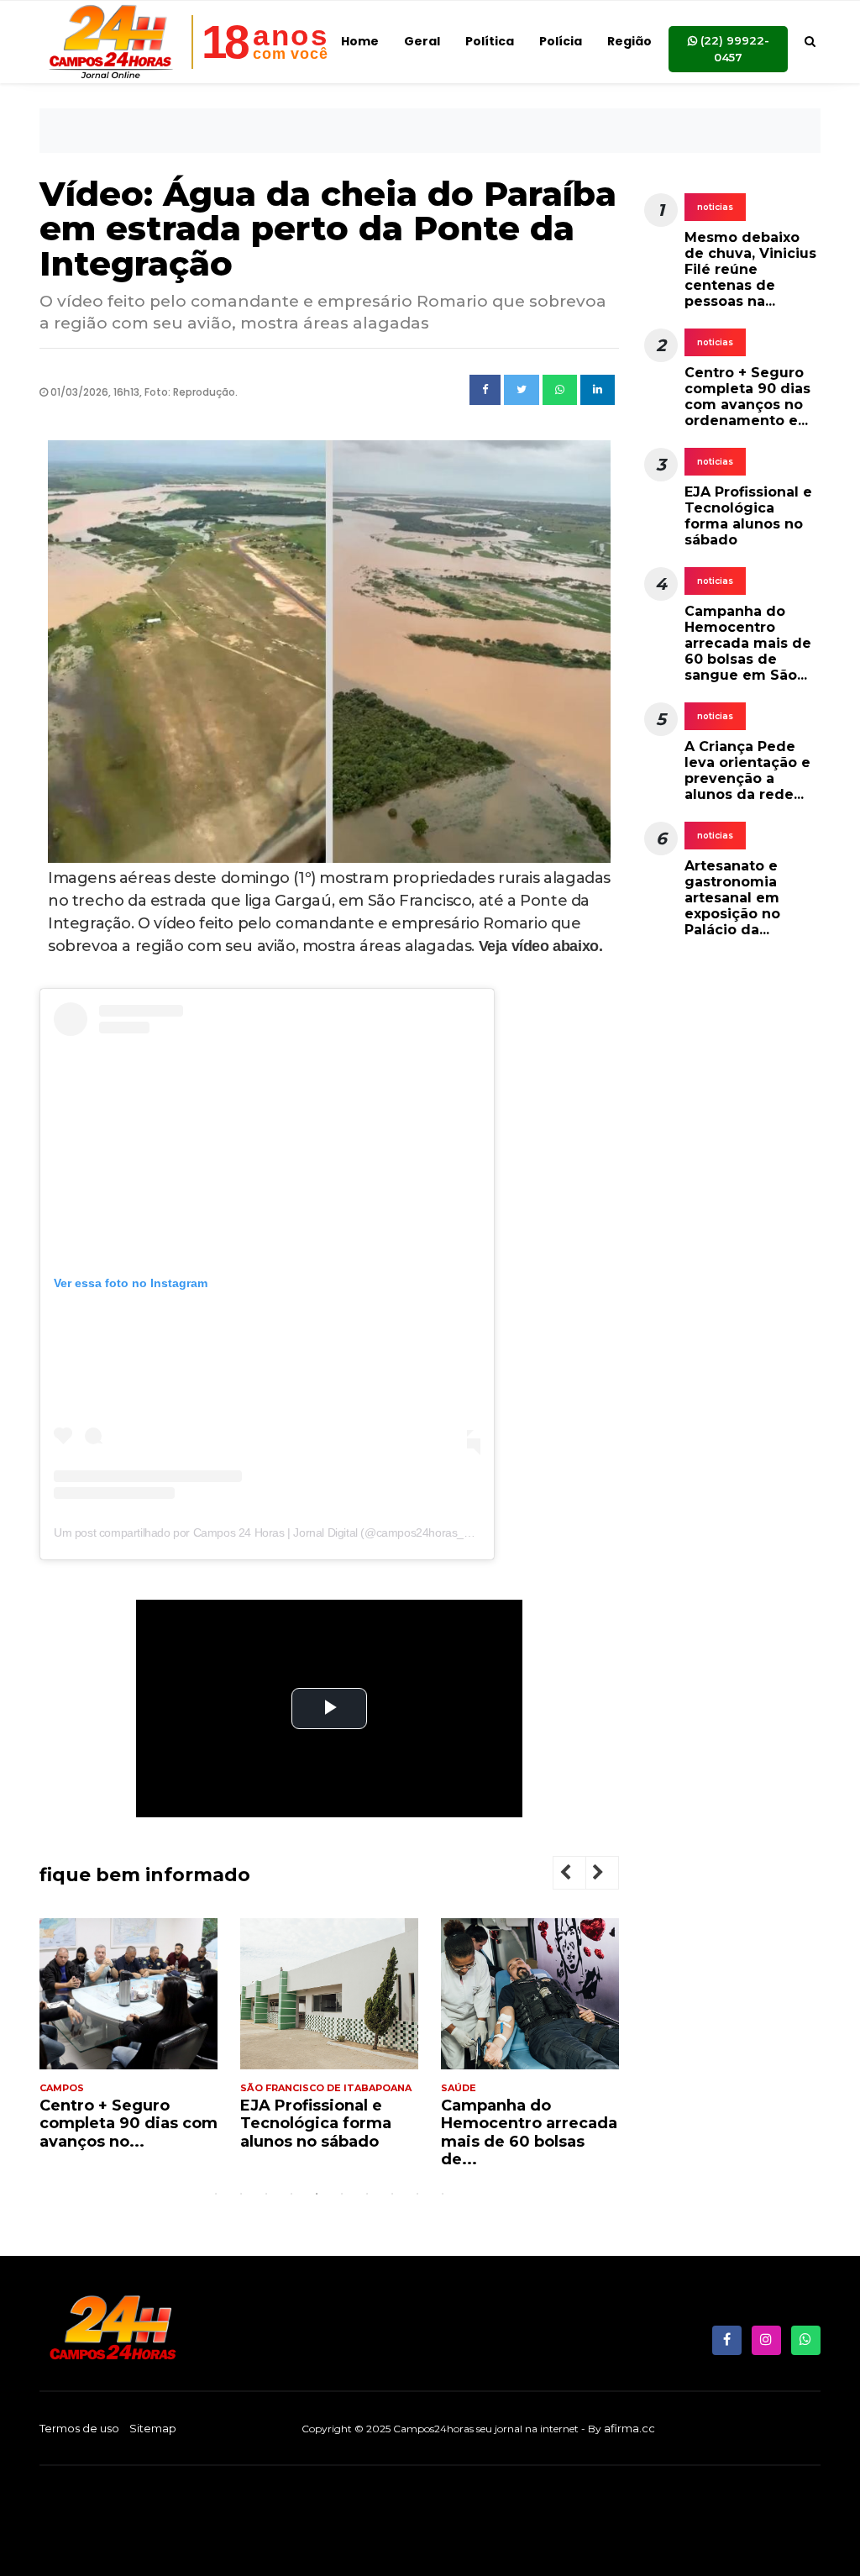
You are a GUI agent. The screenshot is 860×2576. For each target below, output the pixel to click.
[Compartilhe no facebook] (485, 390)
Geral (422, 41)
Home (360, 41)
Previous (579, 1875)
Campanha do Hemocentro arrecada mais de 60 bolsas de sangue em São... (748, 644)
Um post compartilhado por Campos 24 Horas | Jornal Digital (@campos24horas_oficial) (275, 1532)
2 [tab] (241, 2194)
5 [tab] (317, 2194)
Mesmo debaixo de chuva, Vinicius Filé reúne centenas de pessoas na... (750, 270)
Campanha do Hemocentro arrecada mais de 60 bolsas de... (328, 2133)
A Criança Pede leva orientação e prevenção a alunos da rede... (747, 771)
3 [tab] (266, 2194)
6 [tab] (342, 2194)
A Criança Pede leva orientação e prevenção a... (521, 2124)
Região (629, 41)
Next (611, 1875)
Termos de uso (79, 2428)
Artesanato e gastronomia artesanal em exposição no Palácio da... (732, 898)
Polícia (561, 41)
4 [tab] (291, 2194)
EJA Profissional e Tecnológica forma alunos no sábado (115, 2124)
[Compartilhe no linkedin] (598, 390)
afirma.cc (629, 2428)
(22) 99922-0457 (733, 49)
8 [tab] (392, 2194)
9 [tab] (417, 2194)
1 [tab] (216, 2194)
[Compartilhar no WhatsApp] (560, 390)
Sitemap (153, 2428)
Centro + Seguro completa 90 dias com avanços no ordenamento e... (747, 397)
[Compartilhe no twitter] (522, 390)
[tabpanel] (128, 2041)
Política (490, 41)
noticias (715, 207)
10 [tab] (443, 2194)
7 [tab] (367, 2194)
